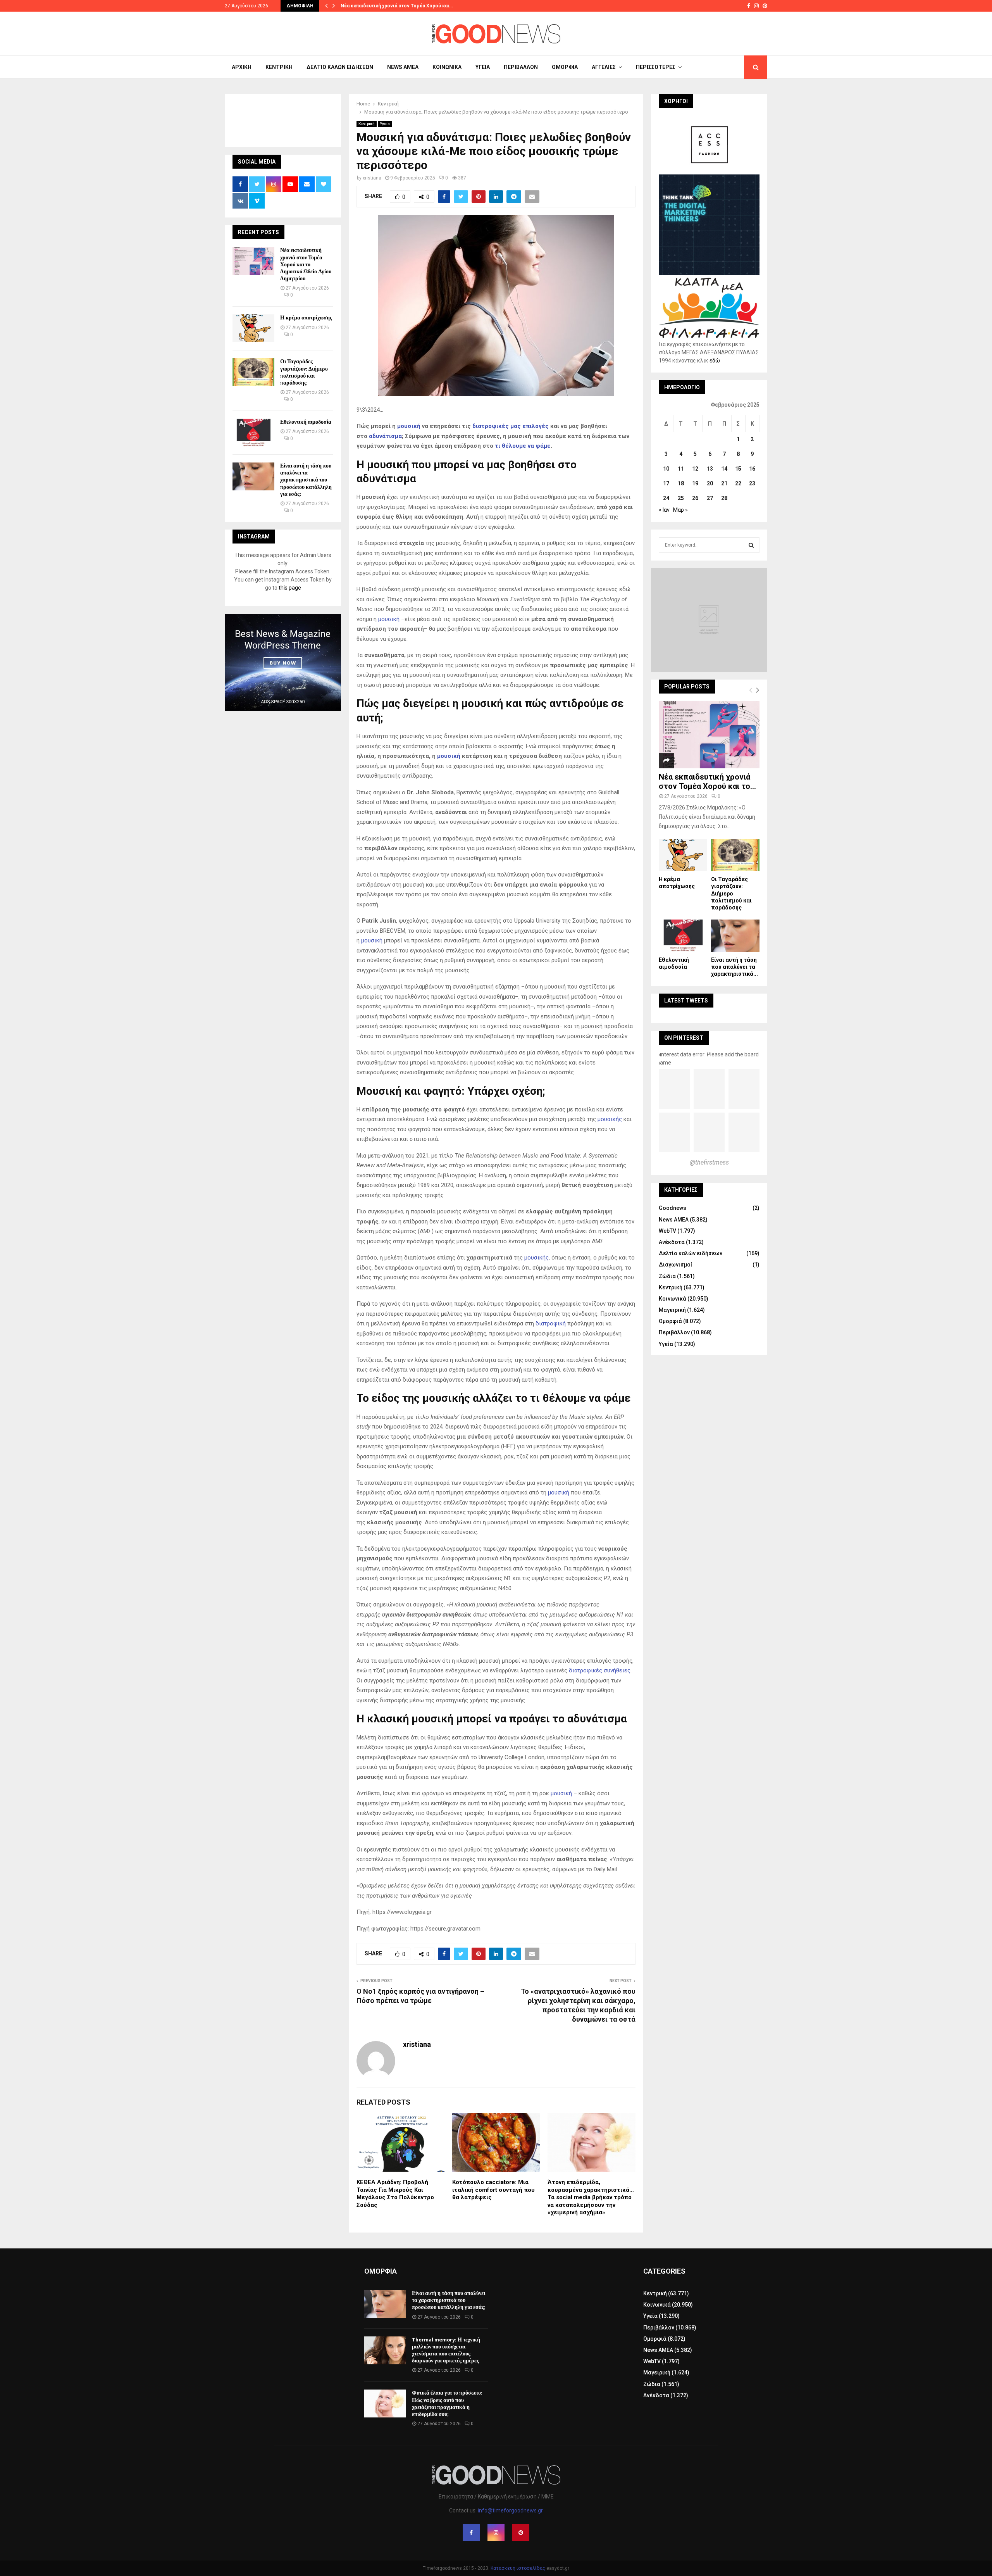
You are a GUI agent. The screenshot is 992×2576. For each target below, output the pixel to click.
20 (710, 483)
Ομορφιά (565, 67)
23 (752, 483)
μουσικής (610, 1119)
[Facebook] (471, 2533)
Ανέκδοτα (672, 1242)
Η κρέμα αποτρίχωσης (306, 318)
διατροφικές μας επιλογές (511, 426)
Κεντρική (279, 67)
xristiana (372, 178)
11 (681, 469)
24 (666, 498)
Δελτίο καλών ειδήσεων (340, 67)
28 (724, 498)
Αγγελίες (604, 67)
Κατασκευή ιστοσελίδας (518, 2568)
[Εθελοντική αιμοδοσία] (253, 433)
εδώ (715, 361)
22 (738, 483)
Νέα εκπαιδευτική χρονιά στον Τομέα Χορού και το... (707, 782)
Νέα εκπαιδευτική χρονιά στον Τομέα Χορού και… (397, 6)
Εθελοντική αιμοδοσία (306, 422)
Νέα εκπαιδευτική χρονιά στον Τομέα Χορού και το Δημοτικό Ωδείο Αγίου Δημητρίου (306, 264)
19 (695, 483)
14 (724, 469)
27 (710, 498)
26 (695, 498)
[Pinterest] (521, 2533)
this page (290, 588)
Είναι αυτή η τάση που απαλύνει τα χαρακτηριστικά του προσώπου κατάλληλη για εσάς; (306, 480)
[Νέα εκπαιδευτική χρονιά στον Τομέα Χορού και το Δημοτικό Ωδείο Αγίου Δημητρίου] (253, 261)
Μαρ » (680, 510)
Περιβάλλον (521, 67)
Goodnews (673, 1208)
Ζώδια (667, 1276)
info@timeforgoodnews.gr (510, 2510)
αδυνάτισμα (385, 436)
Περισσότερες (656, 67)
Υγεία (483, 67)
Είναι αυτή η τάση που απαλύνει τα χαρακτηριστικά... (735, 967)
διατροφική (551, 1323)
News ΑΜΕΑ (403, 67)
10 (666, 469)
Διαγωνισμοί (676, 1265)
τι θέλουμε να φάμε (523, 446)
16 (752, 469)
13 (710, 469)
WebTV (667, 1231)
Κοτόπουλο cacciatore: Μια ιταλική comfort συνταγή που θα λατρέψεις (493, 2190)
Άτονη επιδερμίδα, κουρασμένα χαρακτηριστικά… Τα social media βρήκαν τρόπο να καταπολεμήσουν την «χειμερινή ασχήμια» (591, 2197)
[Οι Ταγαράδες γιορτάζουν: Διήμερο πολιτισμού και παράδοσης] (253, 372)
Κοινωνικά (447, 67)
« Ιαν (664, 510)
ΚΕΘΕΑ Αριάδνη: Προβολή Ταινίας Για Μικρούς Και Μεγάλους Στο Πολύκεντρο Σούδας (395, 2194)
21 (724, 483)
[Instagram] (496, 2533)
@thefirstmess (709, 1162)
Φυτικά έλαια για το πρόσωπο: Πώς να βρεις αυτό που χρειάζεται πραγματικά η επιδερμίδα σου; (447, 2403)
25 (681, 498)
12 (695, 469)
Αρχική (242, 67)
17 (666, 483)
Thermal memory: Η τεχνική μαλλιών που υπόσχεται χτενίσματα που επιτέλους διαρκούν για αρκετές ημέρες (446, 2350)
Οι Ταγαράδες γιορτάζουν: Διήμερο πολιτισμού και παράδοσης (304, 372)
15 (738, 469)
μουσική (409, 426)
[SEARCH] (751, 545)
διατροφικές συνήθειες (600, 1670)
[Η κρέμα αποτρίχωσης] (253, 328)
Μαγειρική (672, 1310)
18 (681, 483)
